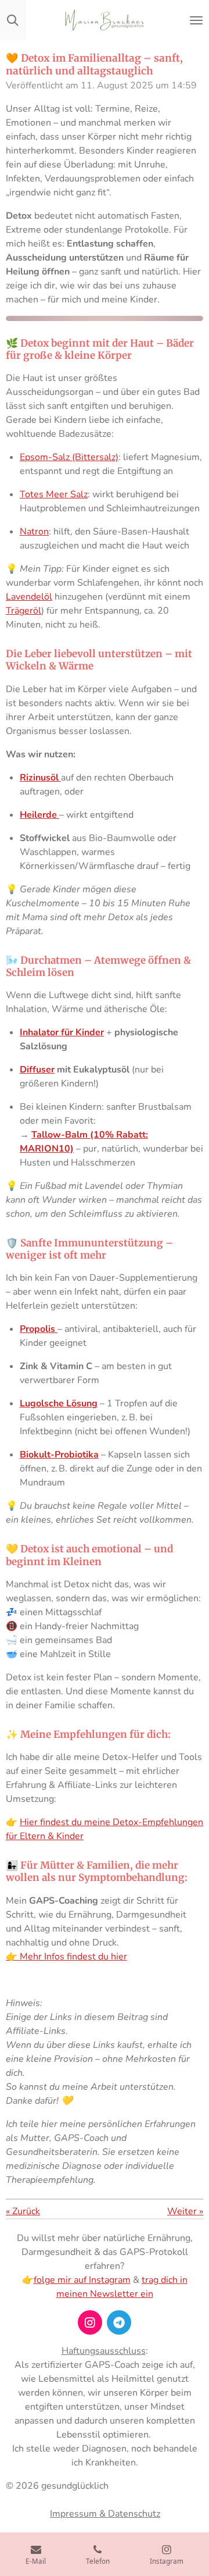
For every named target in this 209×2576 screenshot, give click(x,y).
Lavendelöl (29, 597)
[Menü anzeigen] (196, 20)
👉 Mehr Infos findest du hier (66, 1957)
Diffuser (37, 1070)
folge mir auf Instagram (82, 2280)
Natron (34, 532)
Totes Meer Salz (54, 494)
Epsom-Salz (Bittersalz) (69, 457)
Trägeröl (24, 611)
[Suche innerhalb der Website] (13, 20)
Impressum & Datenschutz (105, 2514)
